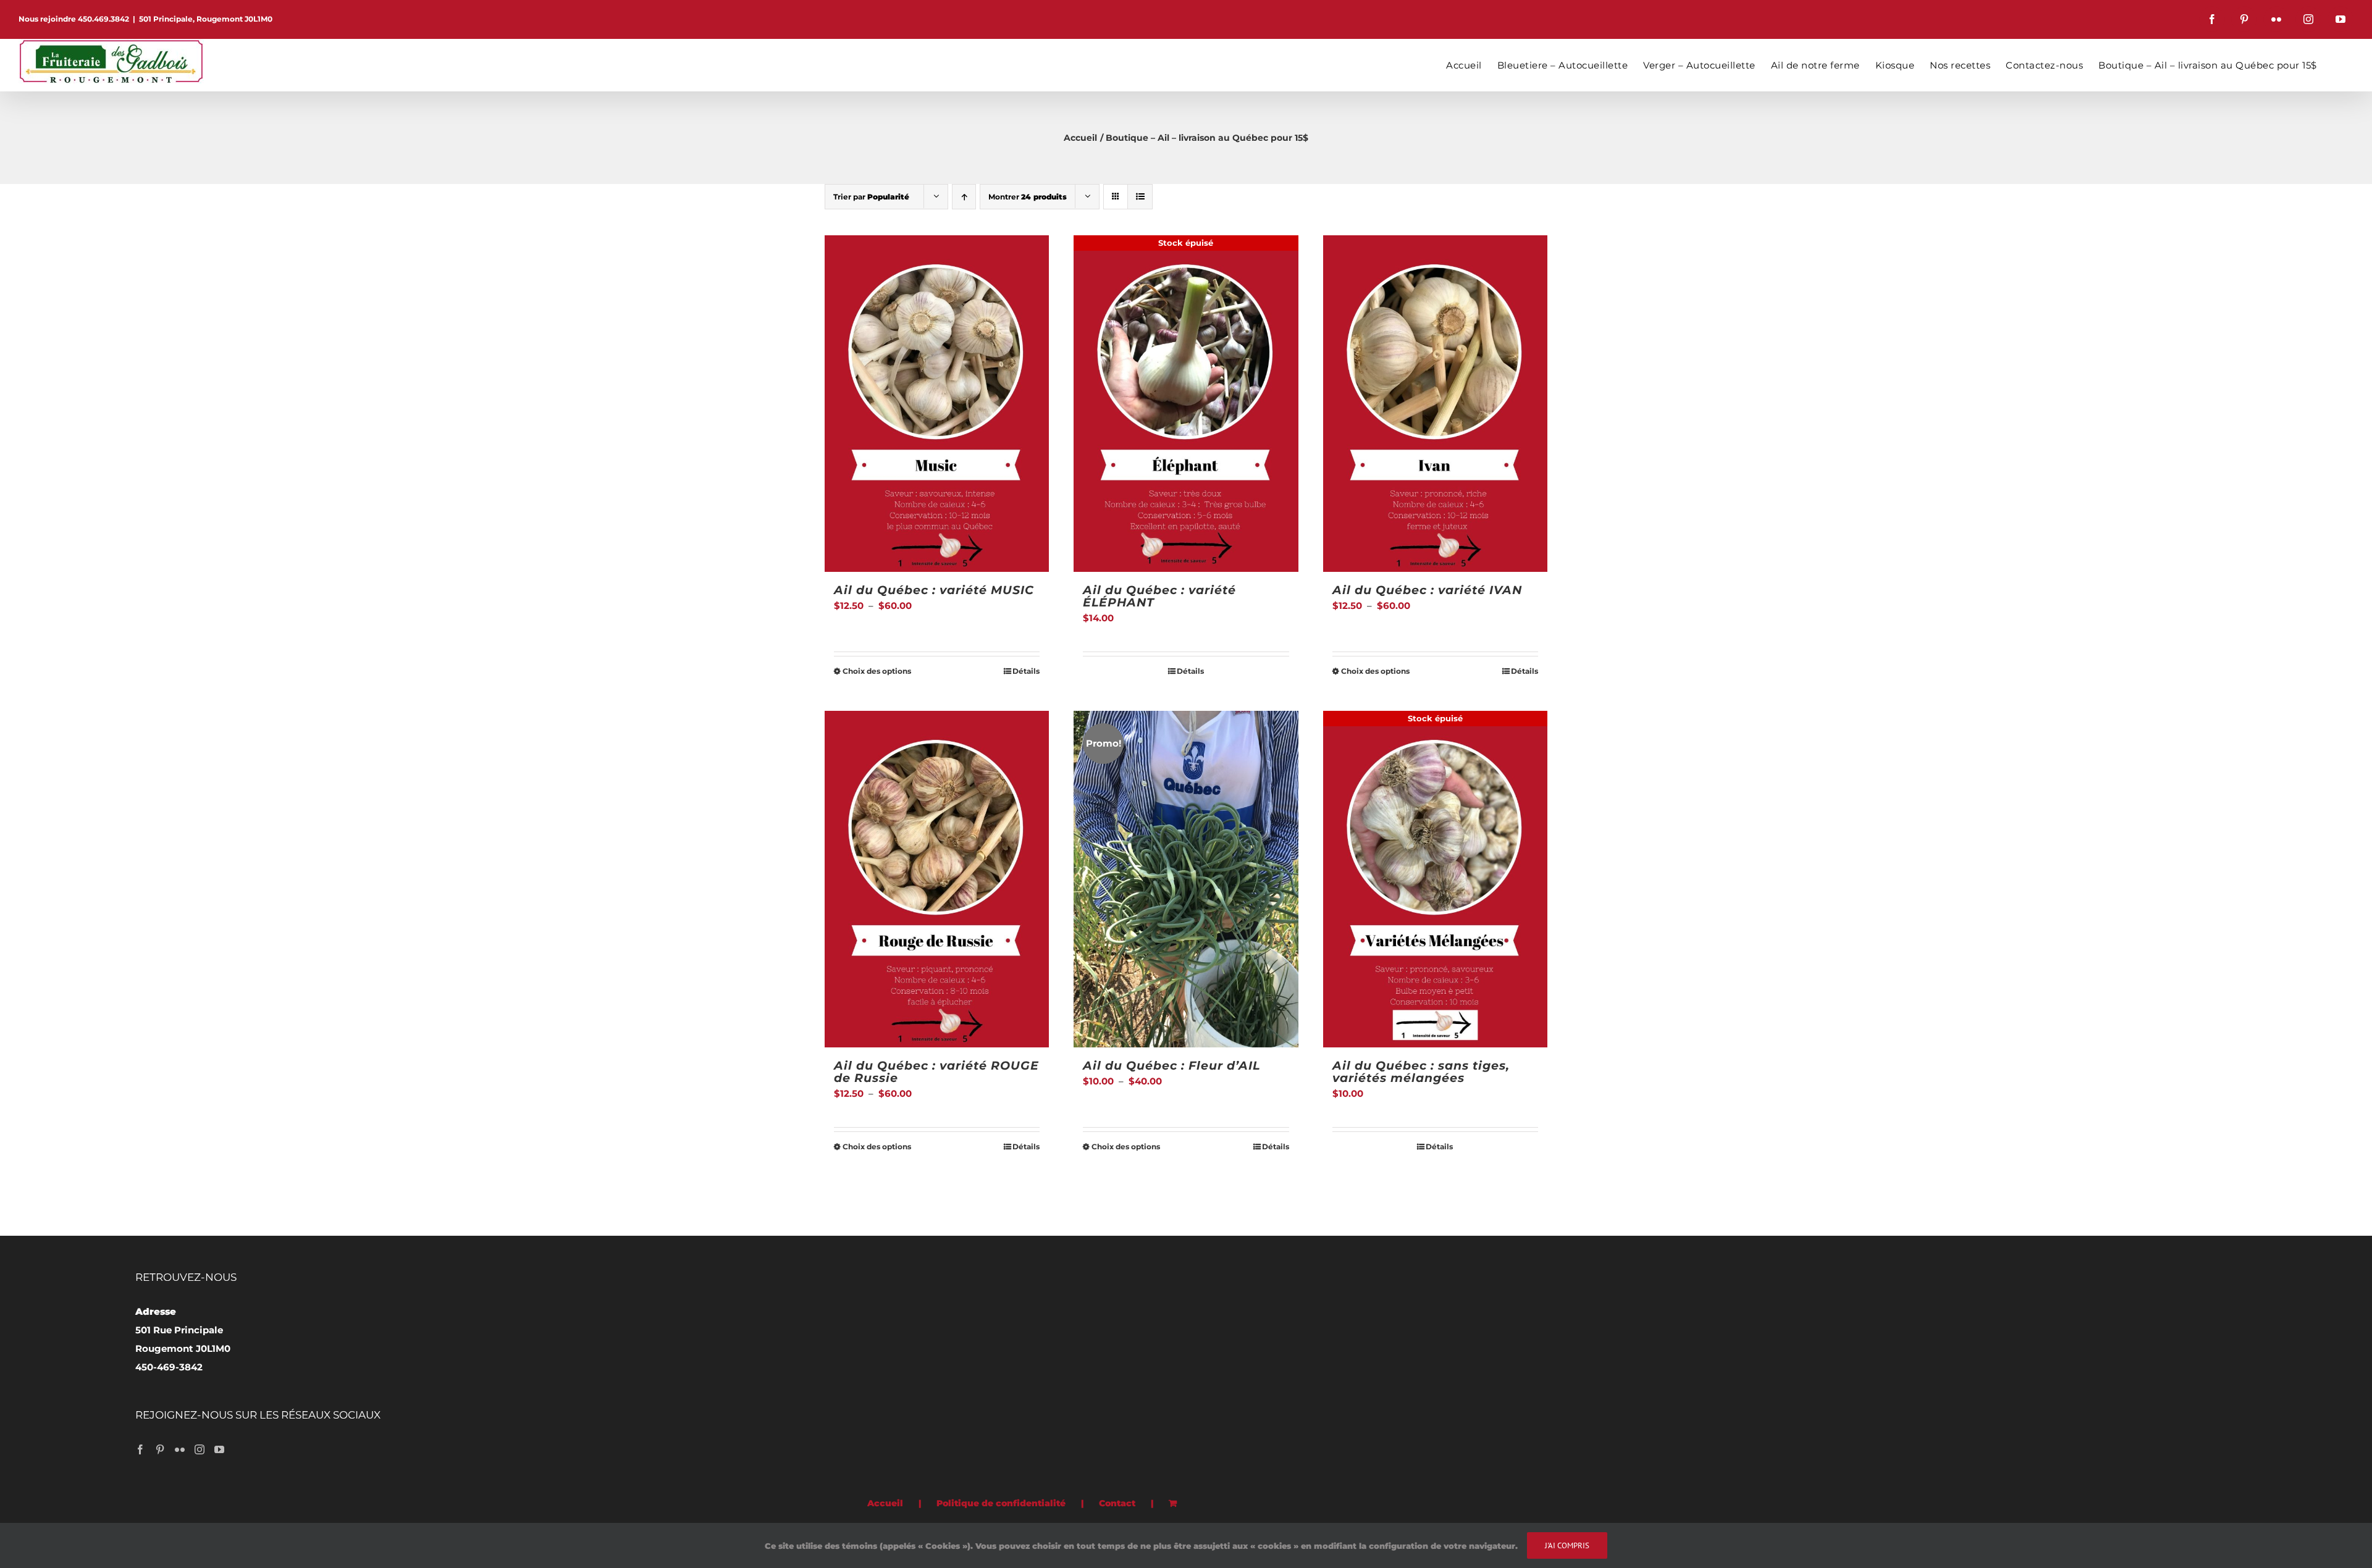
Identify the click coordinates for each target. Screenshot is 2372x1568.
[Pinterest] (160, 1449)
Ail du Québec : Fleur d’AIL (1171, 1066)
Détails (1026, 671)
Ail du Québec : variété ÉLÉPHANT (1159, 596)
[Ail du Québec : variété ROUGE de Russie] (937, 879)
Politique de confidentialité (1001, 1503)
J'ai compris (1567, 1545)
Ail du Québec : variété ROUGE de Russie (936, 1072)
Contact (1117, 1503)
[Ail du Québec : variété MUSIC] (937, 404)
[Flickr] (180, 1449)
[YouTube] (219, 1449)
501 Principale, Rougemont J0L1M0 (206, 19)
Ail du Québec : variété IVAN (1427, 590)
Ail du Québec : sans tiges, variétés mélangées (1421, 1072)
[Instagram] (200, 1449)
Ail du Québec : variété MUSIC (934, 590)
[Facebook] (140, 1449)
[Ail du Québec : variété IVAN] (1435, 404)
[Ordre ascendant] (964, 197)
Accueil (885, 1503)
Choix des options (877, 671)
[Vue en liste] (1140, 197)
